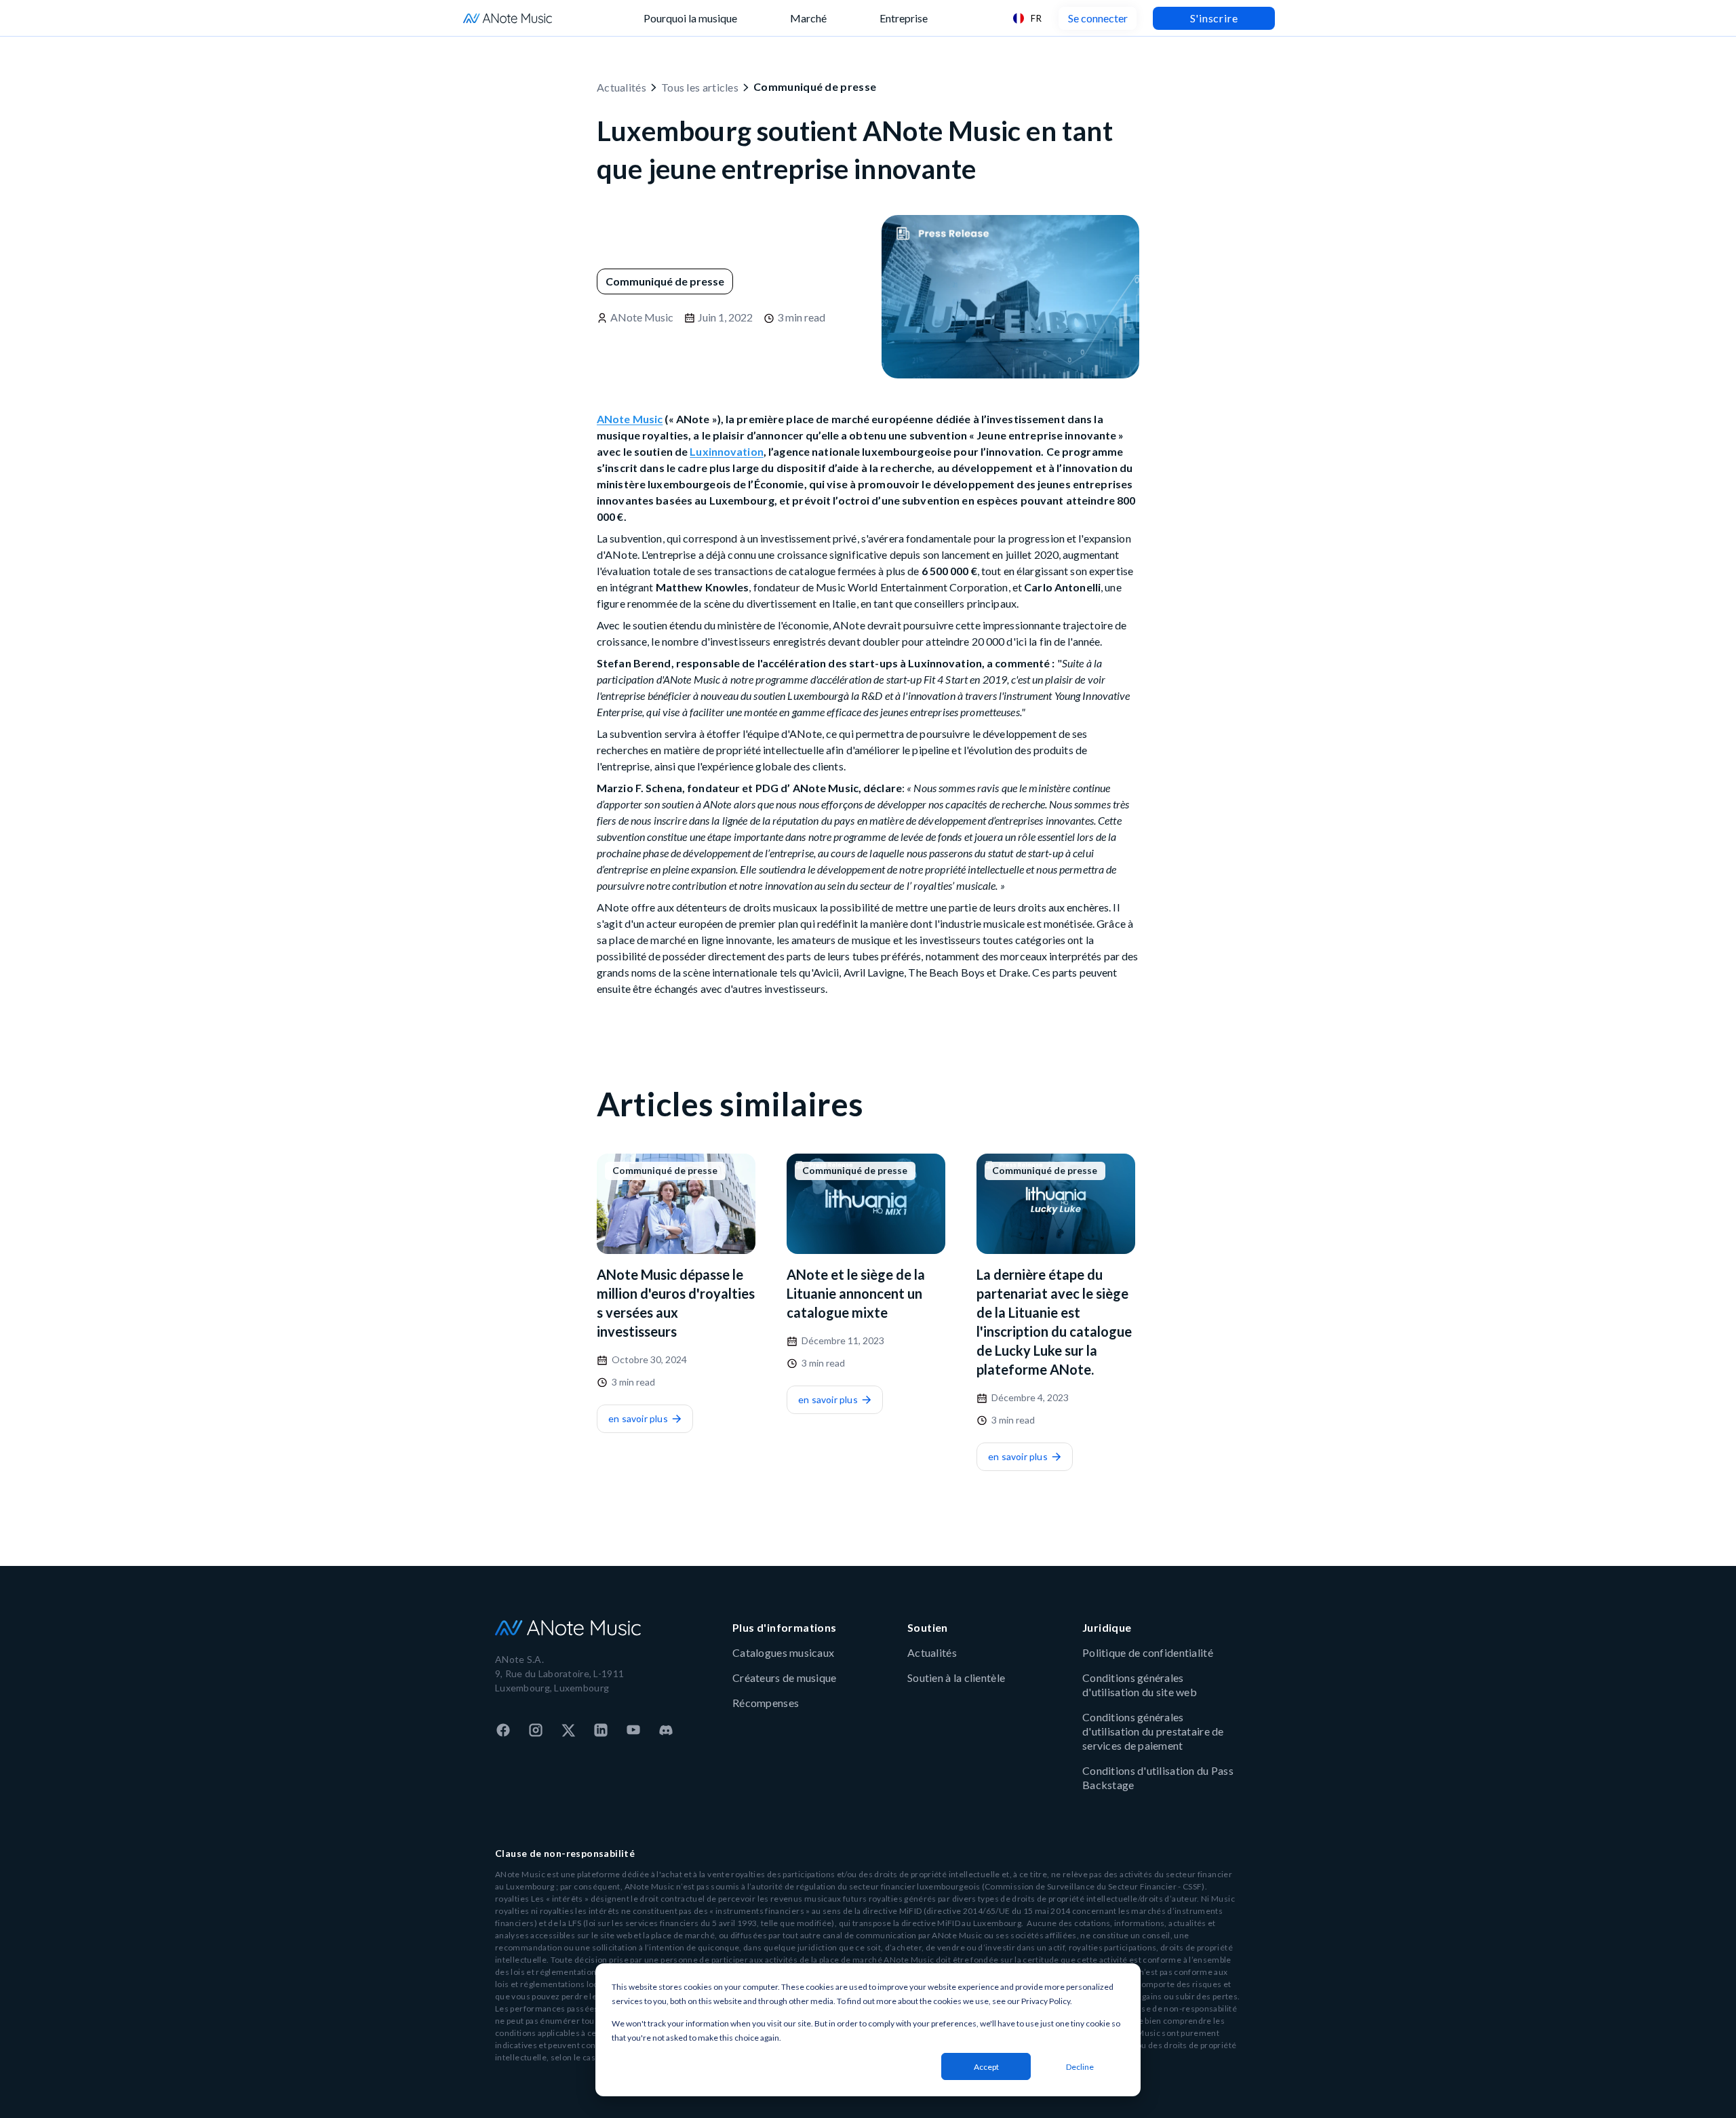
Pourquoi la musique (690, 18)
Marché (808, 18)
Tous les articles (700, 87)
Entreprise (904, 18)
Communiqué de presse (815, 86)
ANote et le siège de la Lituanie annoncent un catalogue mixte (856, 1293)
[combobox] (1027, 18)
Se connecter (1098, 18)
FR (1036, 18)
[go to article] (676, 1204)
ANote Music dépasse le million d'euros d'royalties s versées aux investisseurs (676, 1303)
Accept (986, 2067)
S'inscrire (1214, 18)
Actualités (622, 87)
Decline (1080, 2067)
